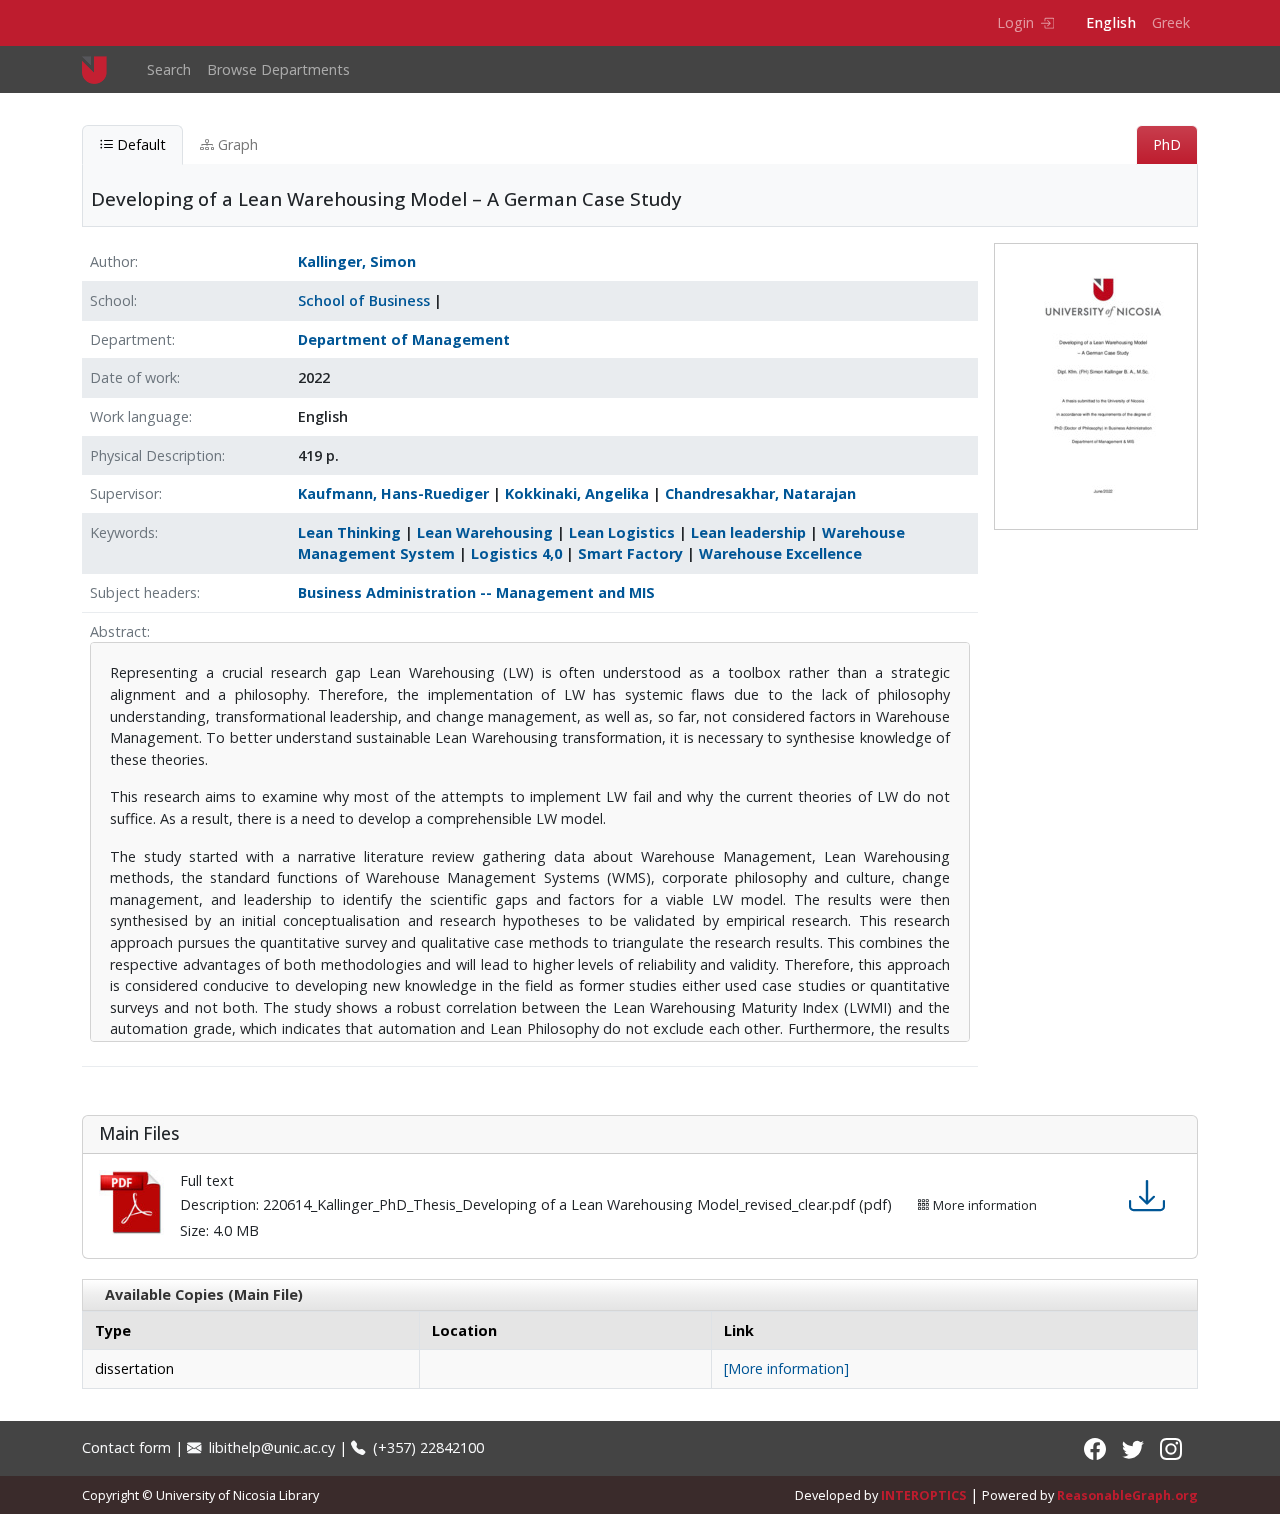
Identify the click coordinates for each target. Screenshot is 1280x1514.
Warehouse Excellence (780, 553)
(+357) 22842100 (426, 1447)
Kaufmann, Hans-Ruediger (393, 493)
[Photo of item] (1096, 385)
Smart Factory (630, 553)
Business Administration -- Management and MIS (476, 592)
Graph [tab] (236, 144)
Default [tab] (139, 144)
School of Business (364, 300)
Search (169, 69)
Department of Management (404, 339)
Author (112, 261)
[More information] (786, 1368)
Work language (139, 416)
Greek (1171, 22)
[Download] (1147, 1196)
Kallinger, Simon (357, 261)
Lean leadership (748, 532)
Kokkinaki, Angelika (577, 493)
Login (1015, 22)
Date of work (133, 377)
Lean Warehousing (485, 532)
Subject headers (143, 592)
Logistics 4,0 (516, 553)
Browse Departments (278, 69)
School (112, 300)
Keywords (122, 532)
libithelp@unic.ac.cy (270, 1447)
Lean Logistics (622, 532)
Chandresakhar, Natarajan (760, 493)
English (1111, 22)
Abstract (118, 631)
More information (983, 1205)
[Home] (102, 69)
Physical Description (156, 455)
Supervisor (124, 493)
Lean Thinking (349, 532)
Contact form (126, 1447)
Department (131, 339)
